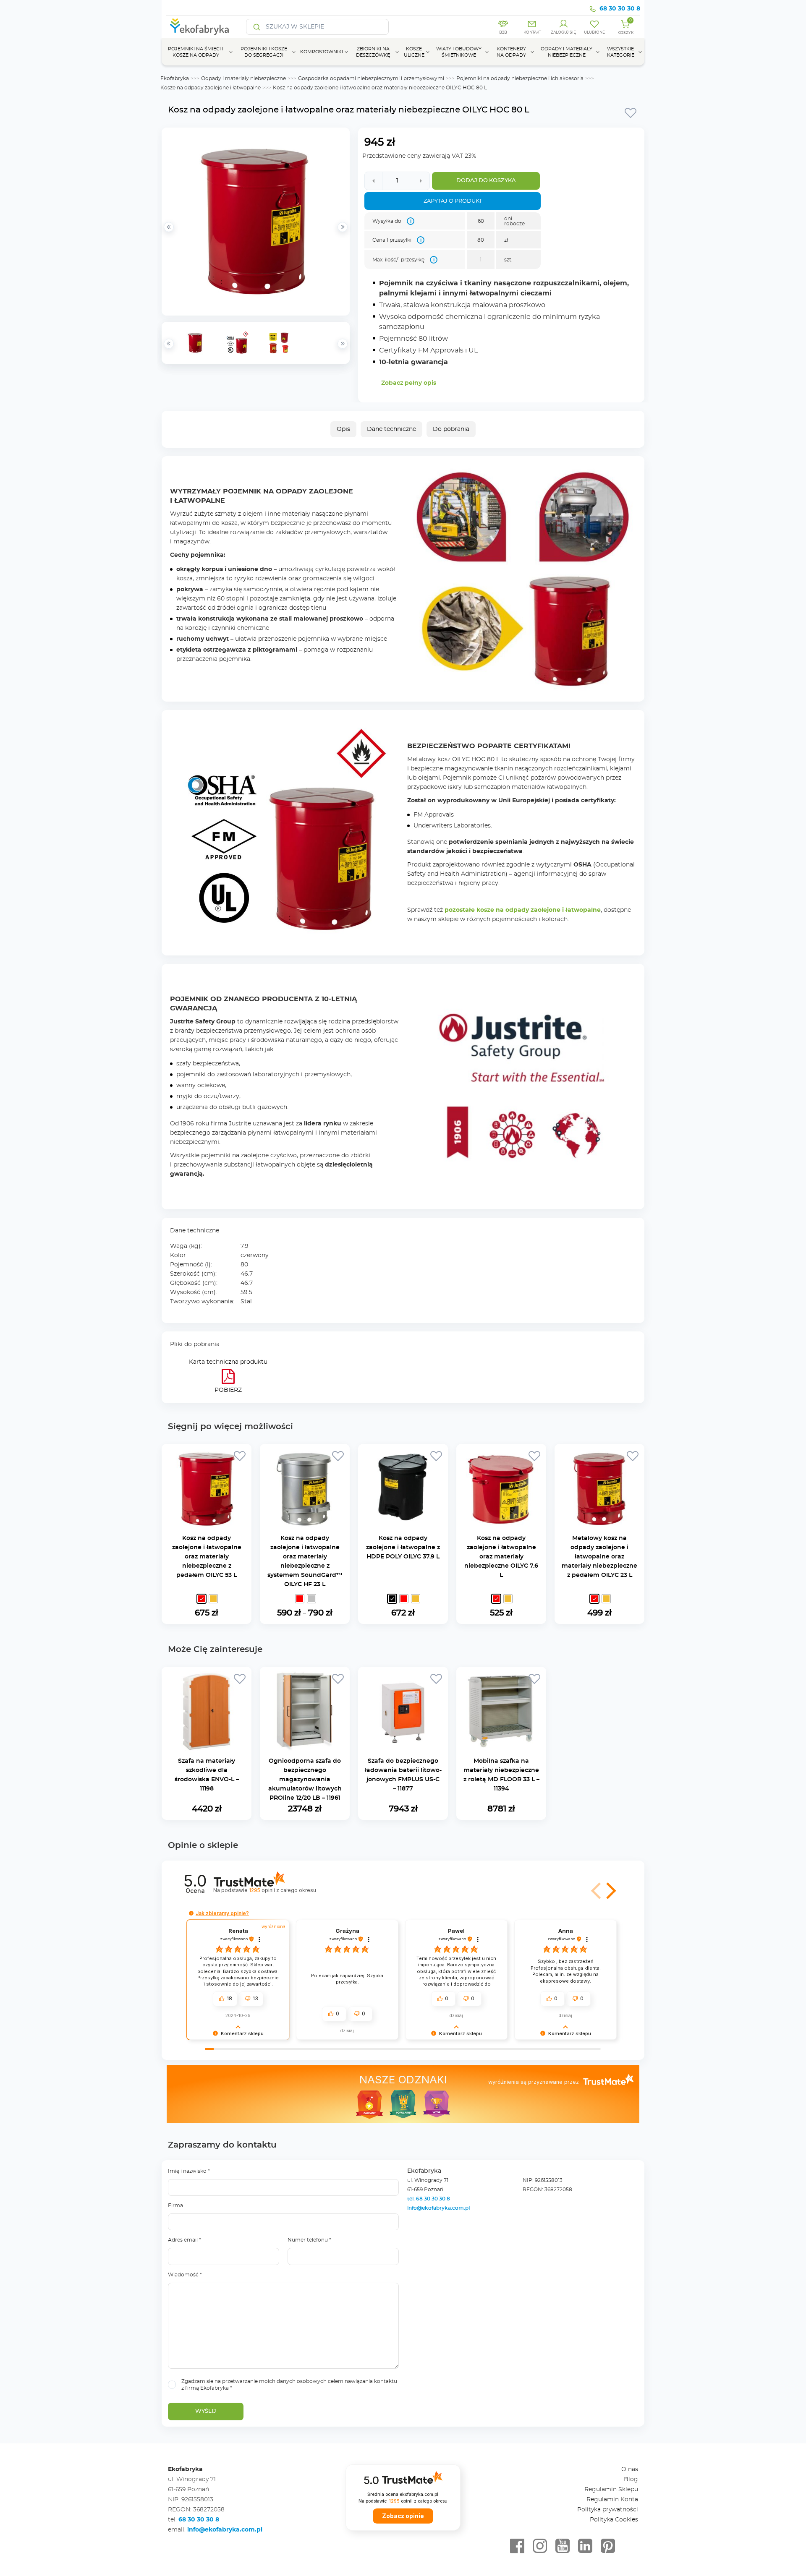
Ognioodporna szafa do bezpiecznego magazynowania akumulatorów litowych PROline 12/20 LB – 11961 (305, 1780)
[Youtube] (563, 2546)
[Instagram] (540, 2546)
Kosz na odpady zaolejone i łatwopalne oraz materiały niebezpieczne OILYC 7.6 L (501, 1557)
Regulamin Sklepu (611, 2490)
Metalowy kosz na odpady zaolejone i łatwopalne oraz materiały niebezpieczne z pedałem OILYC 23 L (599, 1557)
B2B (503, 33)
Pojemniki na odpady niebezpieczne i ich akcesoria (520, 78)
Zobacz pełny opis (409, 383)
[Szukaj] (257, 27)
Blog (631, 2479)
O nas (630, 2469)
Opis (343, 429)
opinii (282, 1890)
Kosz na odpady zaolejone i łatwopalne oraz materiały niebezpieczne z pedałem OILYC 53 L (207, 1557)
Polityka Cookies (614, 2520)
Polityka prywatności (608, 2510)
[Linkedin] (585, 2546)
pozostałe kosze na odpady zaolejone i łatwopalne (523, 910)
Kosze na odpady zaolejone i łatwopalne (211, 88)
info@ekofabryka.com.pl (438, 2208)
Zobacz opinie (403, 2516)
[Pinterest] (608, 2546)
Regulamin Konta (612, 2500)
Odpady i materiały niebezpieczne (243, 78)
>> (343, 344)
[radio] (201, 1599)
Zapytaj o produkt (453, 201)
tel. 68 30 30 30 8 (429, 2199)
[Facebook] (517, 2546)
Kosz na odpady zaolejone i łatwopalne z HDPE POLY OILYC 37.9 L (403, 1548)
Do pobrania (451, 429)
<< (169, 344)
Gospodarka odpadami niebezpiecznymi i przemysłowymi (371, 78)
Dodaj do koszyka (486, 181)
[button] (610, 1891)
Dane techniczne (391, 429)
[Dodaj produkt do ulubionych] (631, 112)
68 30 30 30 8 (620, 9)
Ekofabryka (175, 78)
